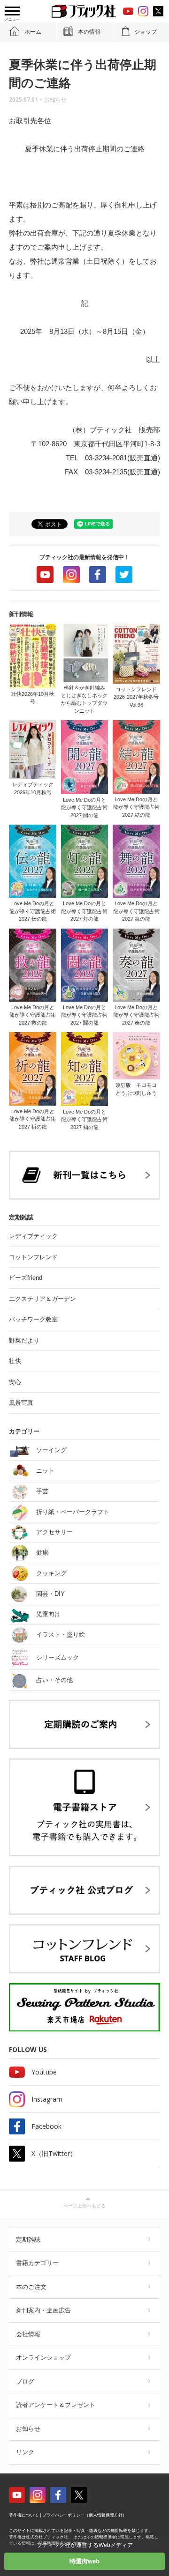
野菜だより (24, 1340)
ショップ (146, 32)
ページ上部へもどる (84, 2206)
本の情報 (89, 32)
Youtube (45, 575)
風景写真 (21, 1403)
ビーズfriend (26, 1278)
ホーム (33, 32)
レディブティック (33, 1236)
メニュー (12, 19)
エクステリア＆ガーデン (42, 1299)
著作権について (24, 2515)
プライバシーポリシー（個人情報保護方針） (84, 2515)
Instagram (71, 575)
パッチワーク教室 (33, 1319)
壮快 (15, 1361)
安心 (15, 1382)
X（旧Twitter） (54, 2153)
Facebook (98, 575)
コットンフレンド (33, 1257)
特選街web (84, 2561)
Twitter (124, 575)
